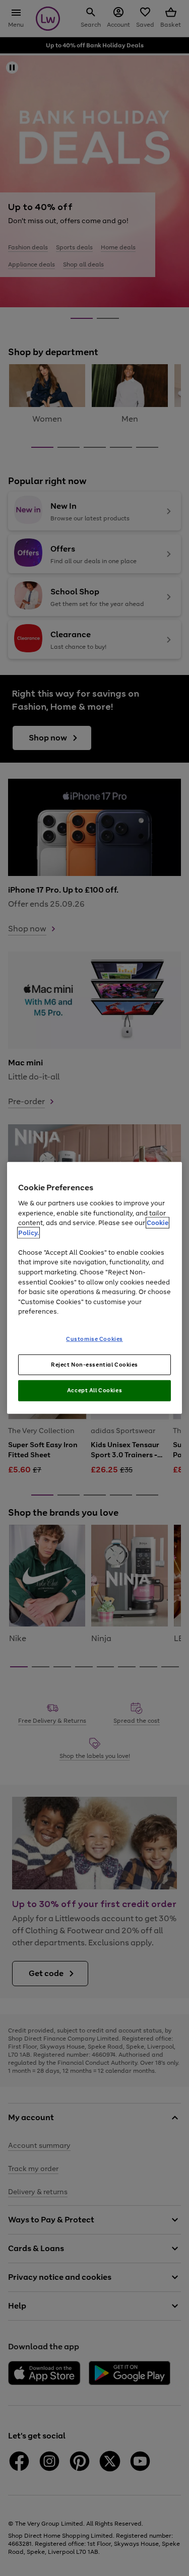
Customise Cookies (94, 1338)
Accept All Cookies (94, 1390)
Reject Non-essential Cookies (94, 1364)
